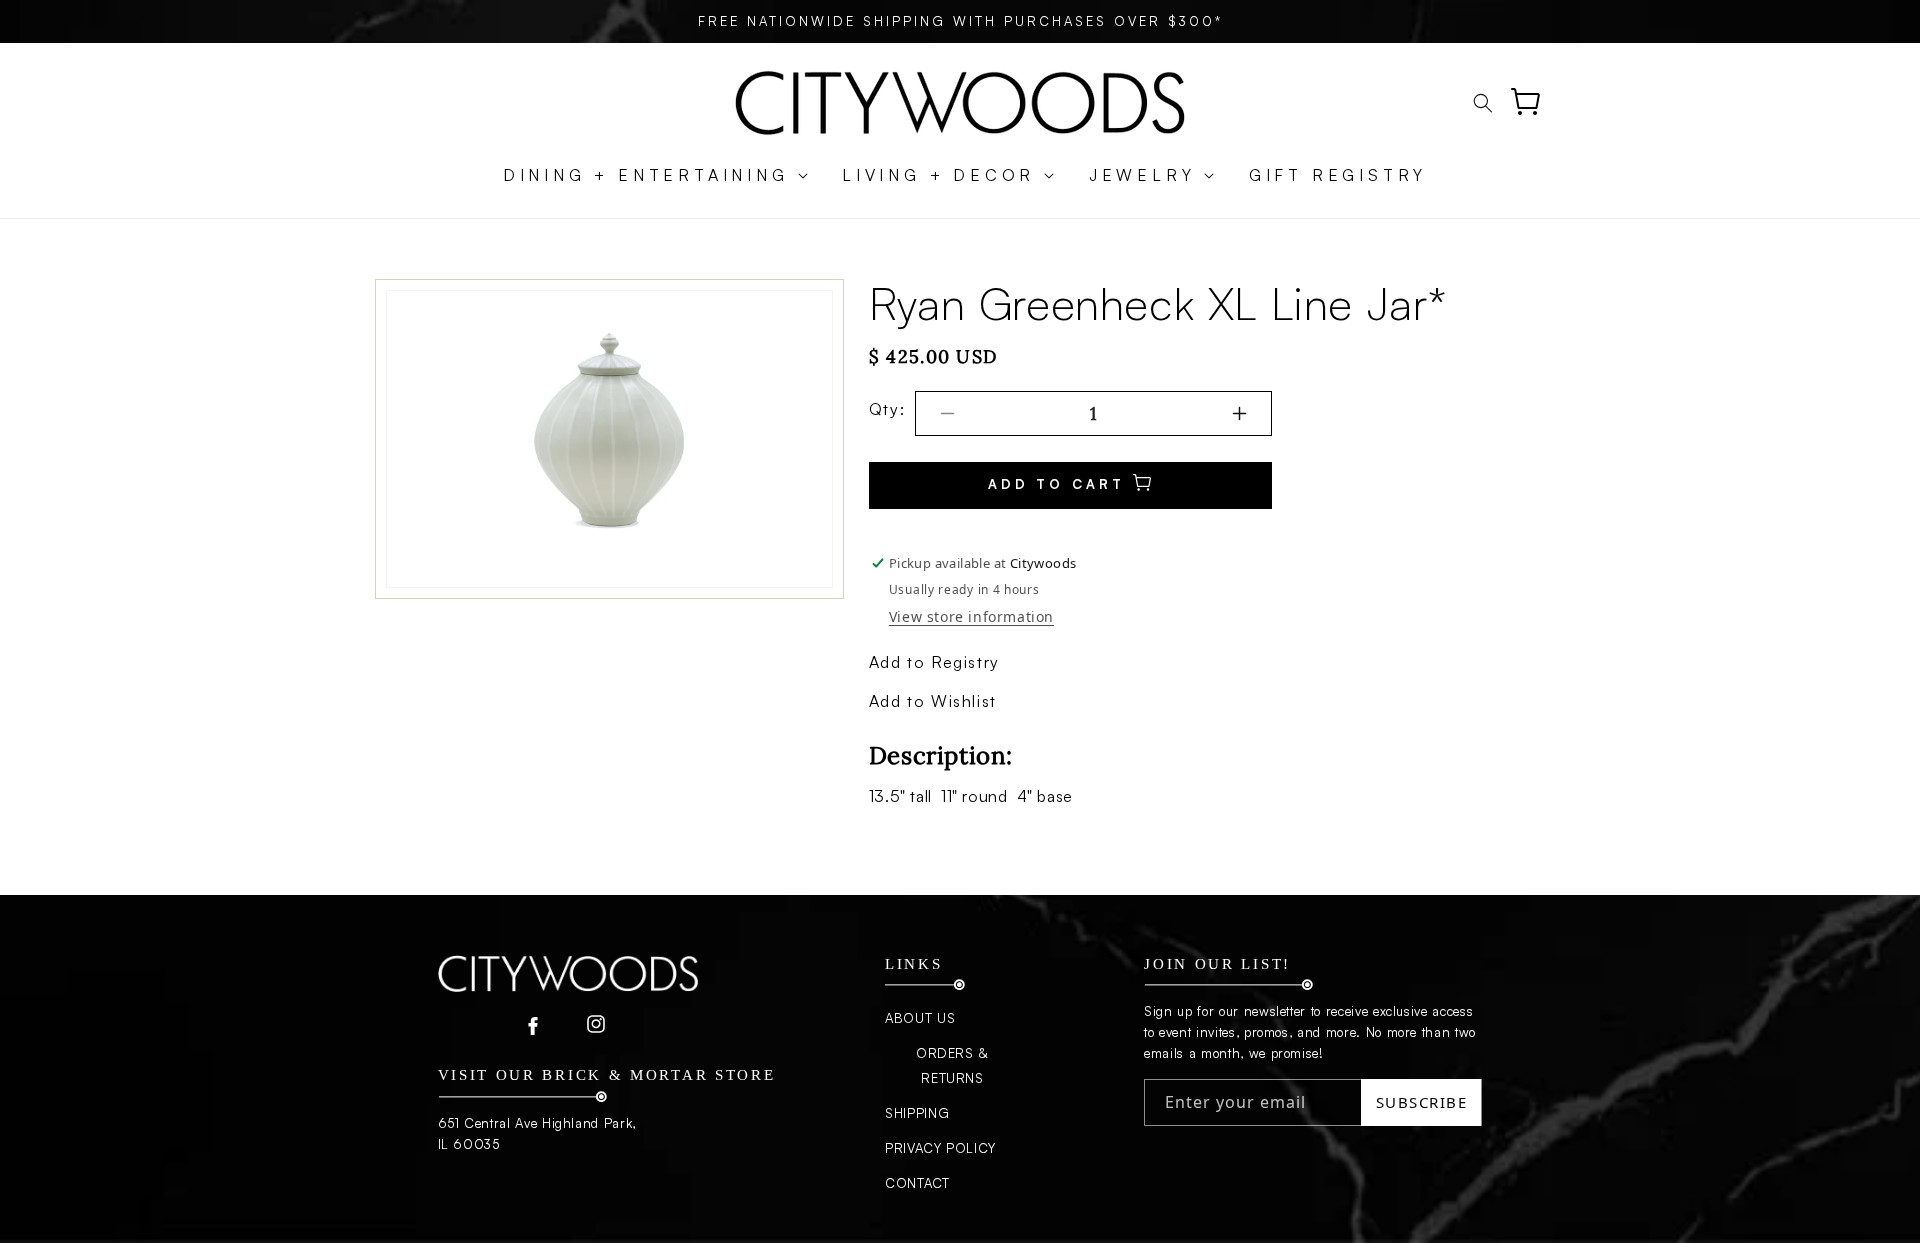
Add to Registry (934, 662)
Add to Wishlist (933, 701)
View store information (971, 616)
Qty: (887, 409)
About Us (920, 1018)
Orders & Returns (952, 1065)
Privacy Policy (940, 1148)
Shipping (917, 1113)
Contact (917, 1183)
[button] (645, 175)
